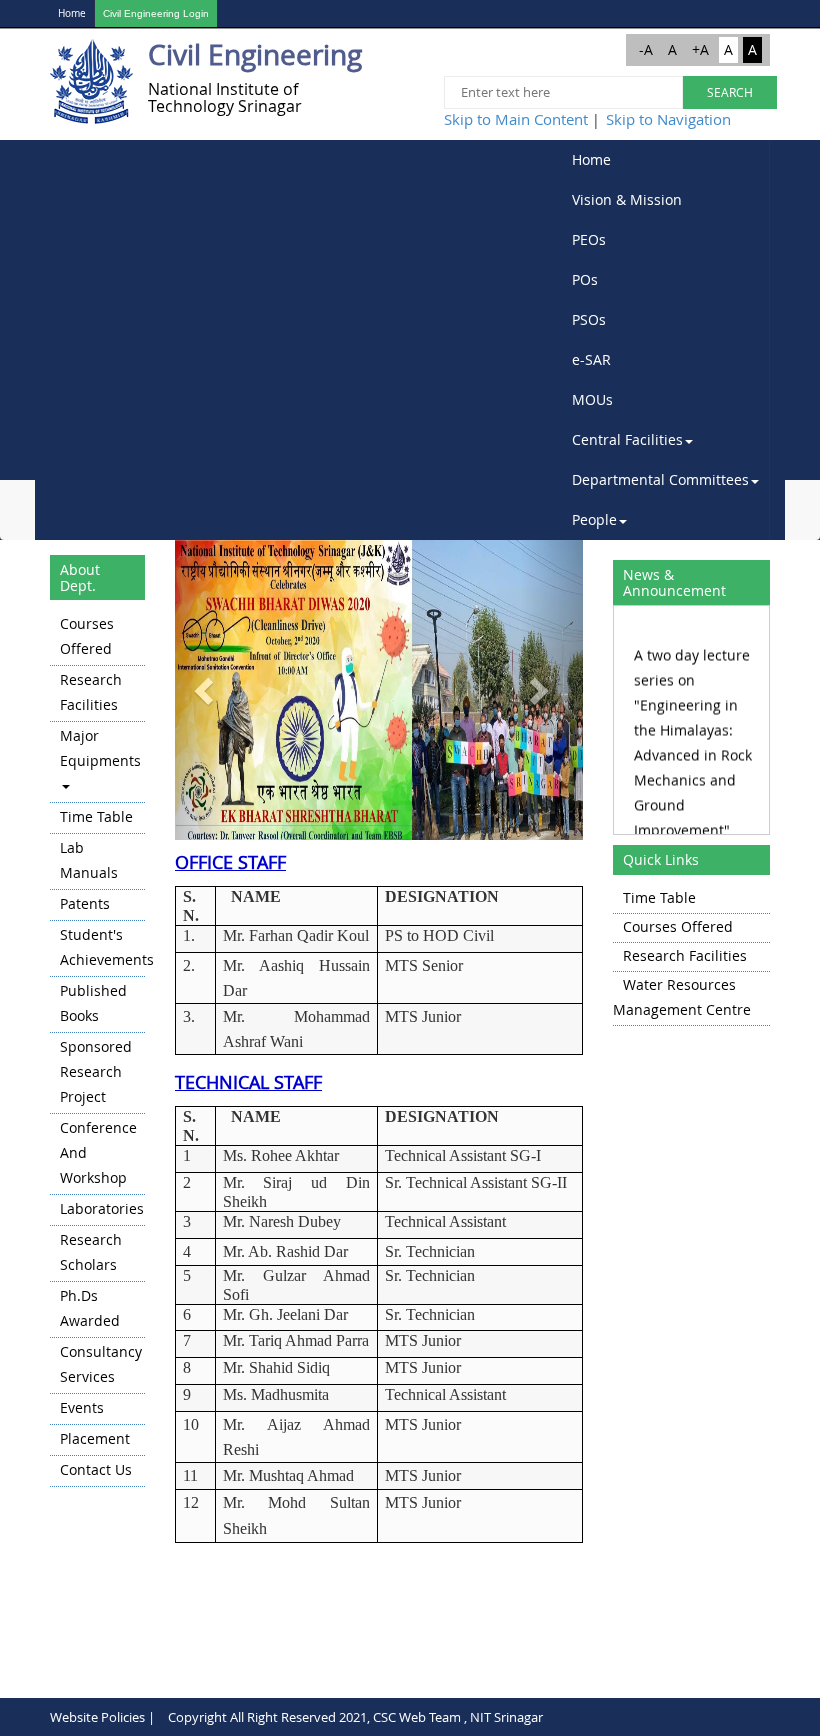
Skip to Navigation (668, 119)
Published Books (93, 1003)
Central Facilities (627, 439)
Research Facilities (91, 692)
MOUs (592, 399)
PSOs (589, 319)
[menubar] (666, 340)
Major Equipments (100, 748)
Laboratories (102, 1208)
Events (82, 1407)
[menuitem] (666, 160)
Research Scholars (91, 1252)
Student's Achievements (102, 947)
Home (72, 13)
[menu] (97, 1048)
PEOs (589, 239)
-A (646, 49)
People (594, 519)
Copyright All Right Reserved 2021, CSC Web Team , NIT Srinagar (355, 1717)
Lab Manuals (89, 860)
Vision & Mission (627, 199)
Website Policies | (102, 1717)
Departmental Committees (660, 479)
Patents (85, 903)
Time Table (96, 816)
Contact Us (96, 1469)
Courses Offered (87, 636)
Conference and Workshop (98, 1152)
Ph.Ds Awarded (90, 1308)
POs (585, 279)
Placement (95, 1438)
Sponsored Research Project (96, 1071)
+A (700, 49)
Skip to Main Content (516, 119)
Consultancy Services (101, 1364)
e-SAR (591, 359)
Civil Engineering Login (156, 13)
